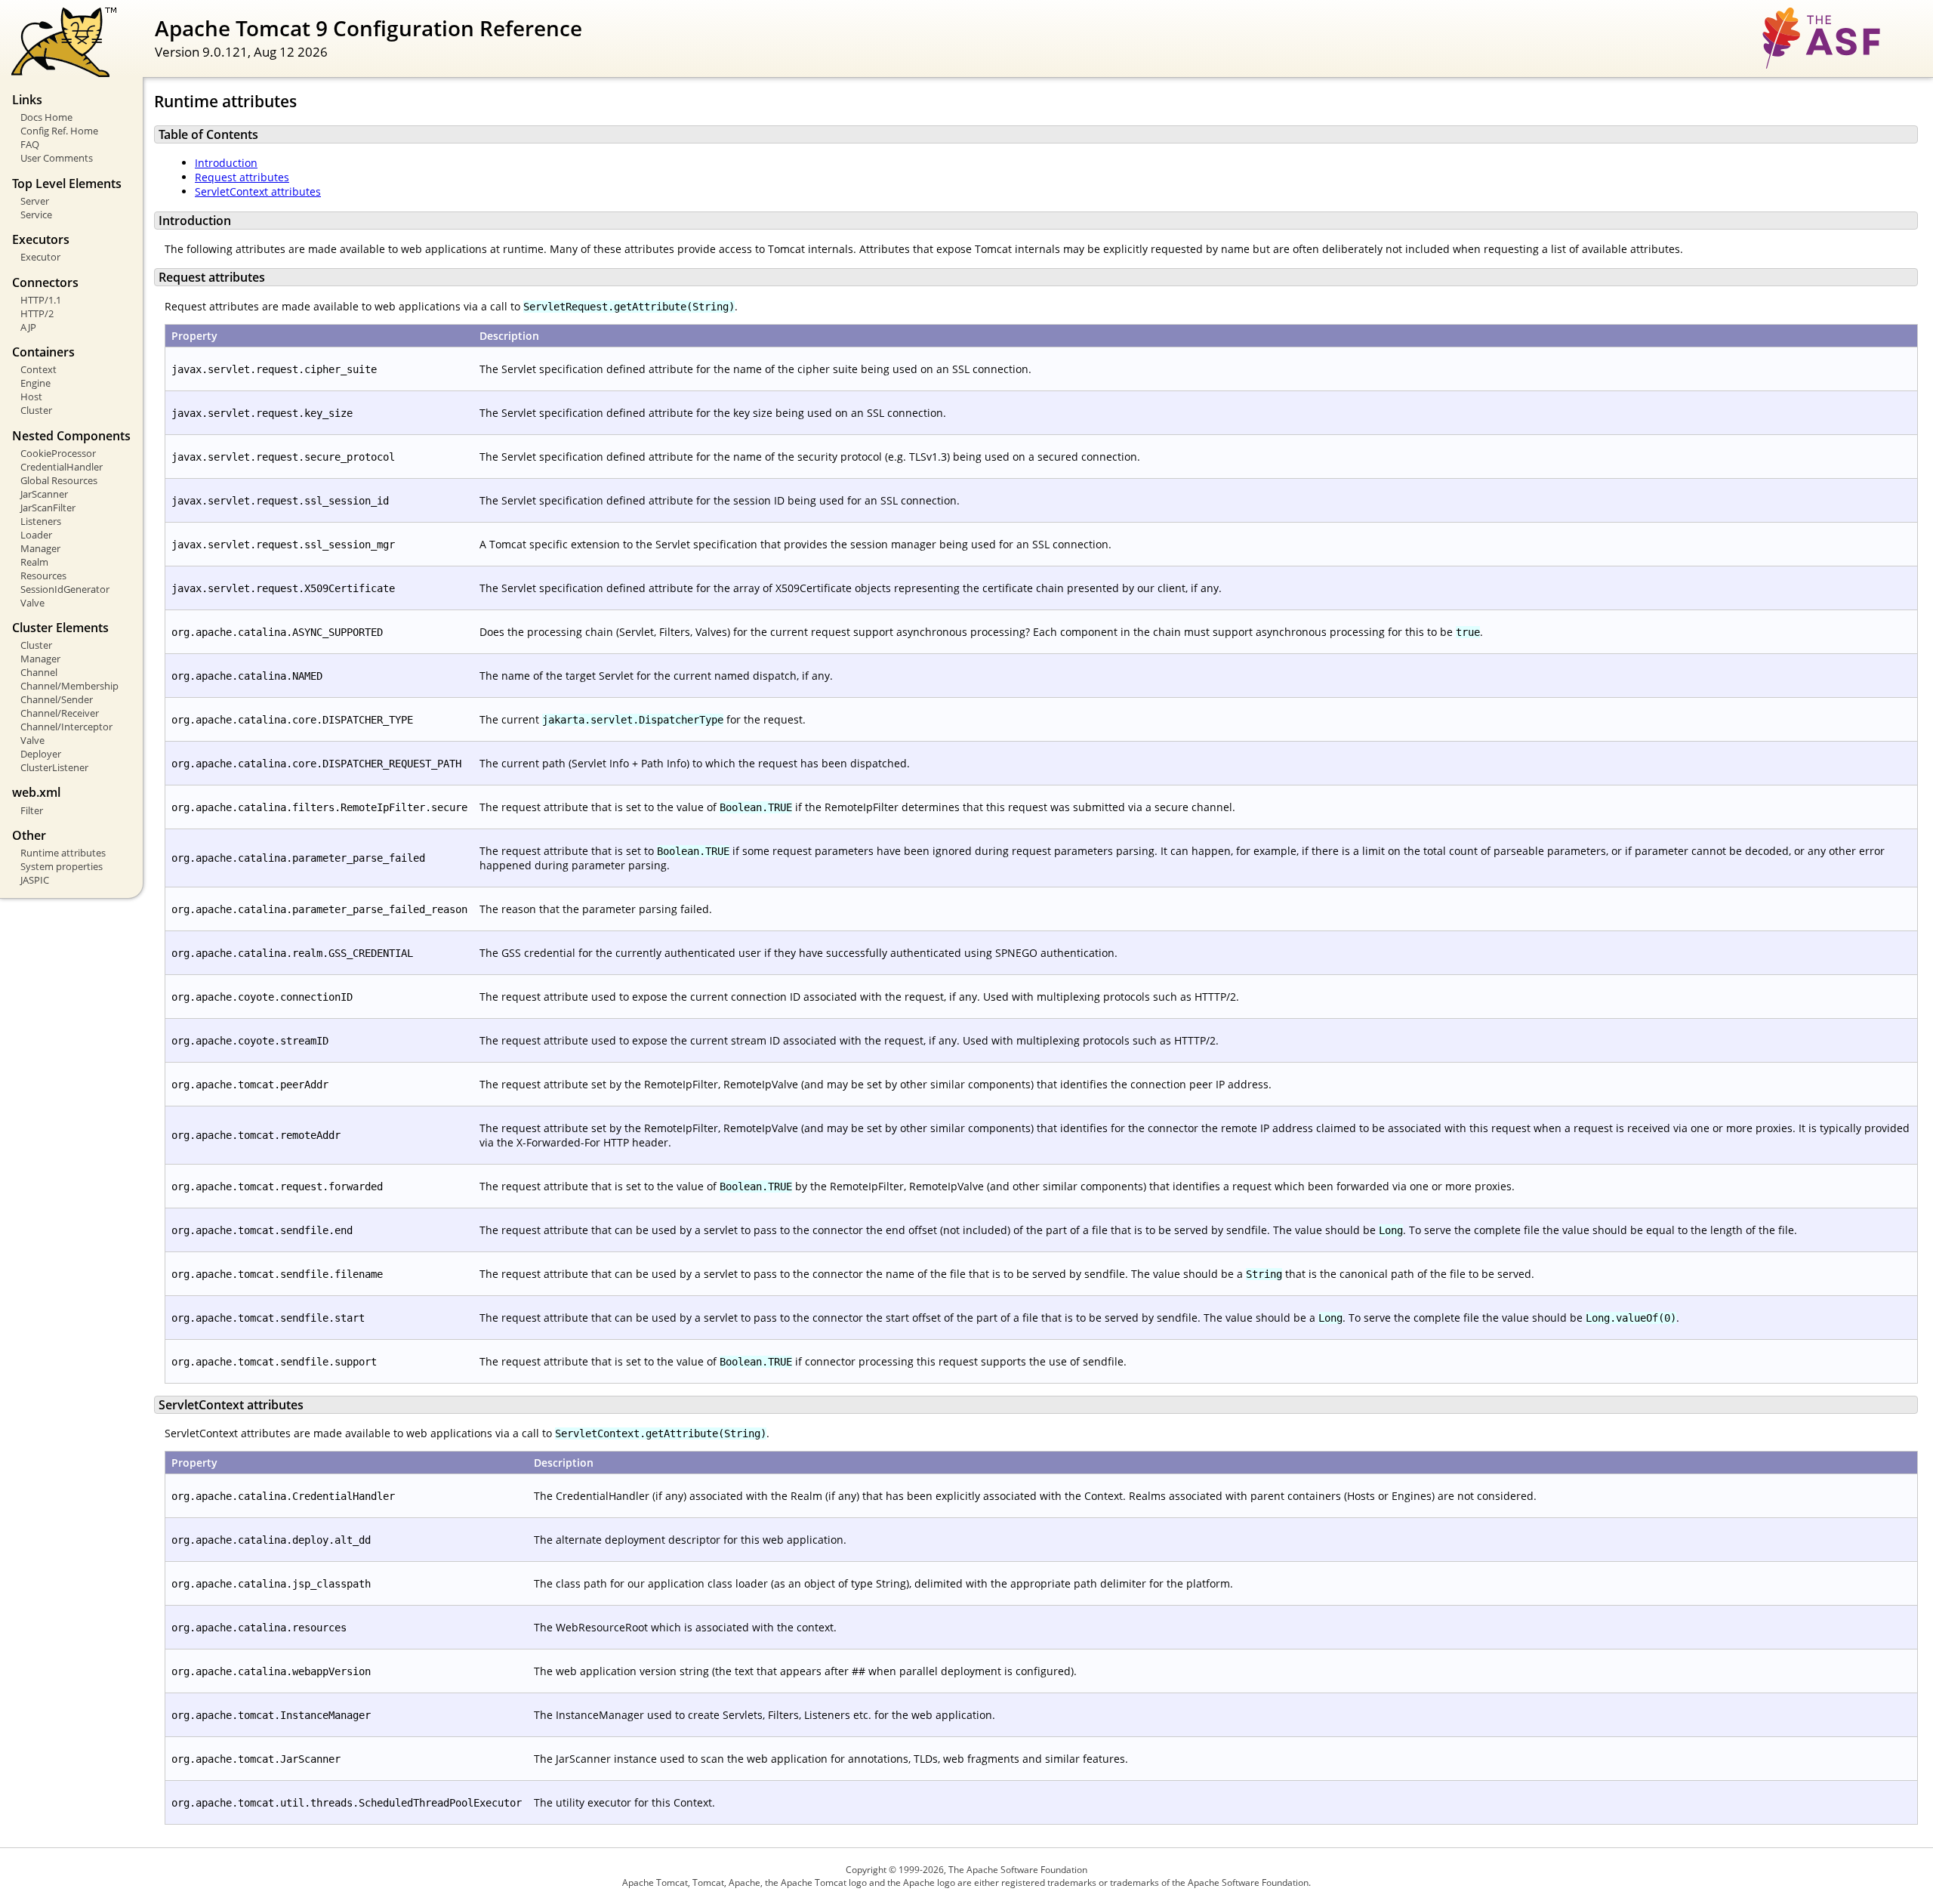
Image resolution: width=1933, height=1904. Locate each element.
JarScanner (44, 494)
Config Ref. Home (59, 131)
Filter (32, 810)
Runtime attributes (63, 853)
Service (36, 214)
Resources (43, 576)
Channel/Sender (57, 699)
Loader (36, 535)
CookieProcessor (58, 453)
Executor (40, 257)
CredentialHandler (62, 467)
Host (31, 397)
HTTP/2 (37, 313)
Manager (40, 548)
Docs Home (46, 117)
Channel (39, 672)
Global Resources (59, 480)
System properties (62, 866)
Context (39, 369)
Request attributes (242, 177)
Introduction (226, 163)
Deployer (41, 754)
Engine (35, 383)
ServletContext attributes (258, 191)
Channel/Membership (69, 686)
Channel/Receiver (60, 713)
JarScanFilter (48, 508)
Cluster (36, 410)
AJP (28, 327)
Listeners (41, 521)
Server (35, 201)
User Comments (57, 158)
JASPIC (35, 880)
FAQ (30, 144)
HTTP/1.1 (41, 300)
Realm (34, 562)
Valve (32, 603)
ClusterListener (54, 767)
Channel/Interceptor (66, 727)
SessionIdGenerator (65, 589)
